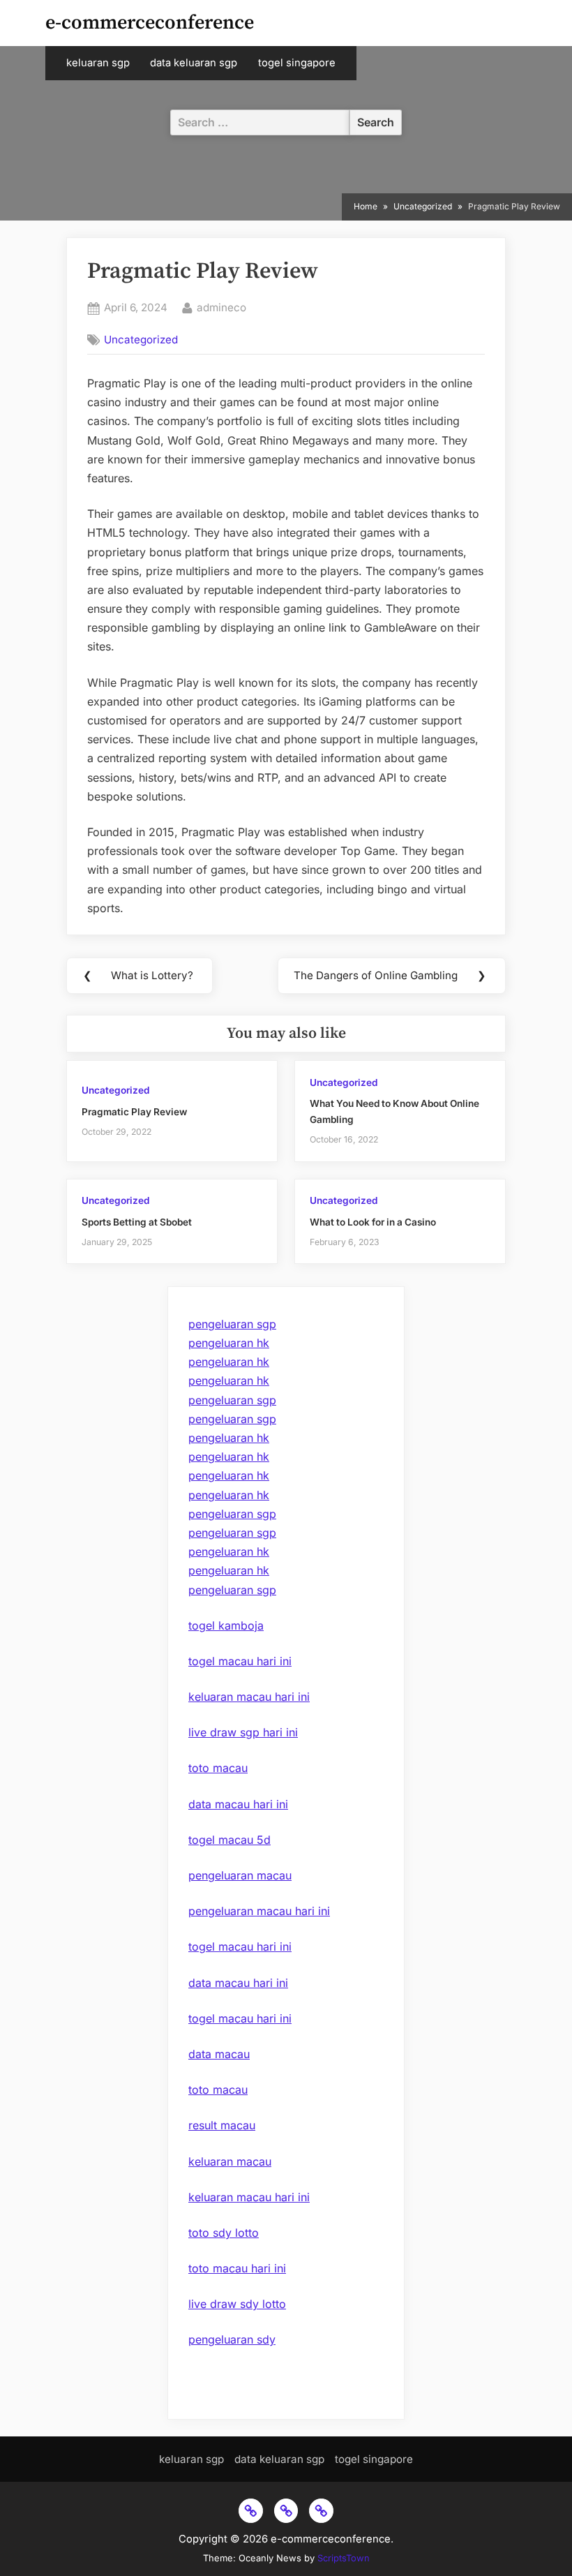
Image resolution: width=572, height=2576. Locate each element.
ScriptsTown (344, 2558)
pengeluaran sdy (232, 2339)
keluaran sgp (98, 63)
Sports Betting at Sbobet (137, 1222)
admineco (221, 307)
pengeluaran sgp (232, 1324)
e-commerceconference (150, 23)
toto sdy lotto (224, 2233)
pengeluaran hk (229, 1343)
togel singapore (297, 63)
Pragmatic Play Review (134, 1112)
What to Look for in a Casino (373, 1222)
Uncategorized (141, 340)
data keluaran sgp (194, 63)
